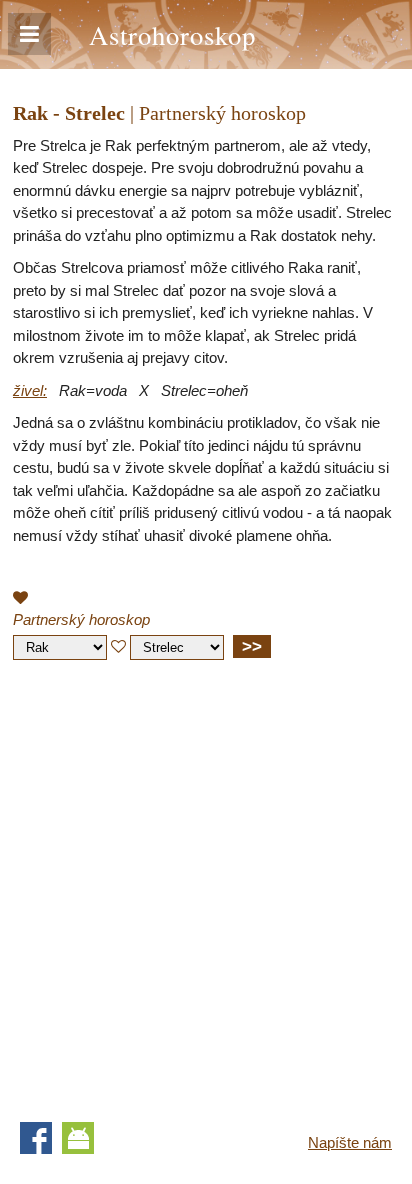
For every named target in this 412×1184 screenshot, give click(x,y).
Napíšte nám (350, 1142)
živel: (30, 390)
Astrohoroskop (172, 34)
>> (252, 646)
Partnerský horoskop (81, 619)
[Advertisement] (206, 886)
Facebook (36, 1138)
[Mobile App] (78, 1138)
